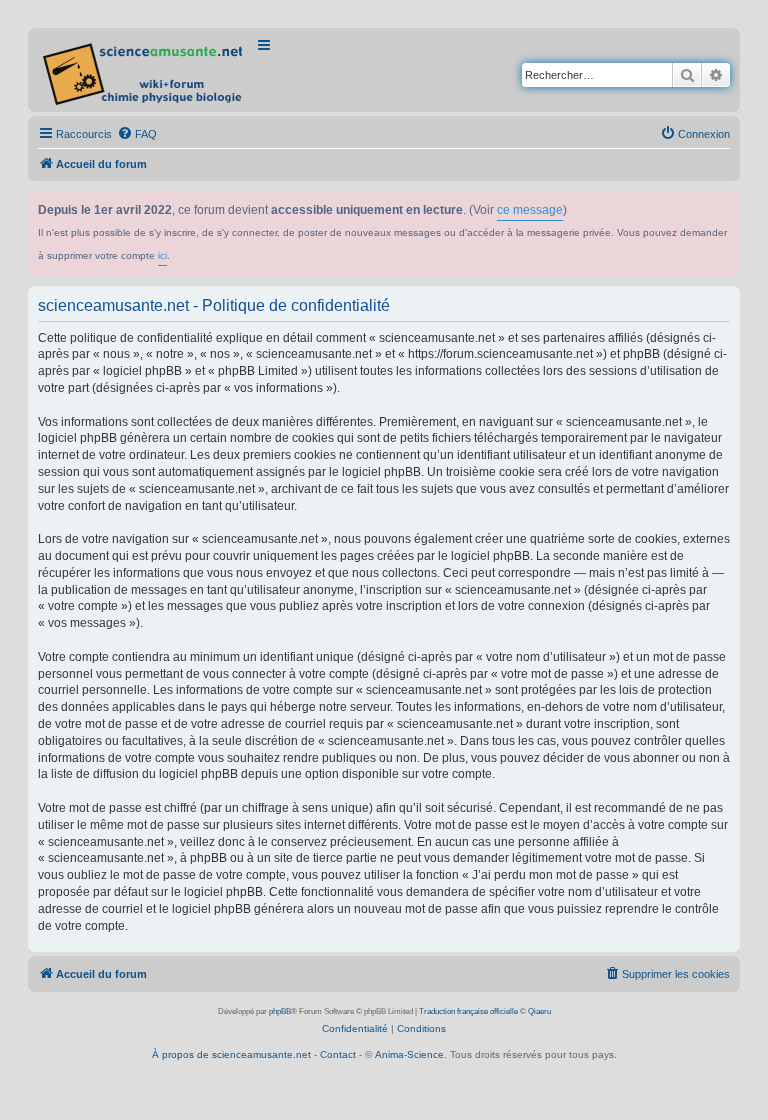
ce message (530, 210)
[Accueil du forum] (144, 70)
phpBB (280, 1011)
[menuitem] (137, 134)
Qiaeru (539, 1011)
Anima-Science (409, 1054)
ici (162, 255)
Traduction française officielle (468, 1011)
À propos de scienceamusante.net (231, 1054)
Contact (338, 1054)
